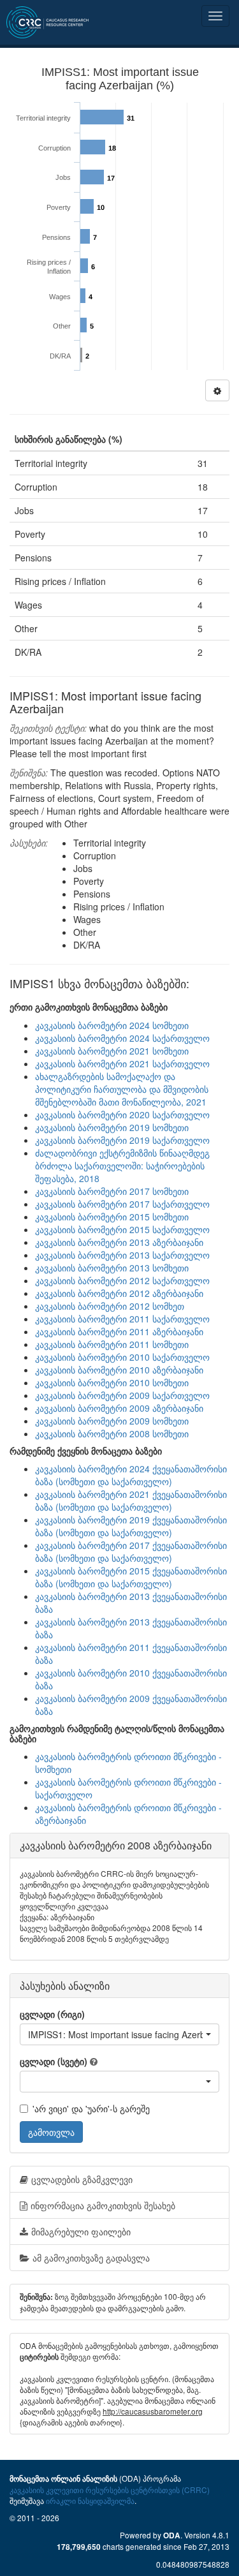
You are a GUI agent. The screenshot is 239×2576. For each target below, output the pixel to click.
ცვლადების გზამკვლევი (82, 2179)
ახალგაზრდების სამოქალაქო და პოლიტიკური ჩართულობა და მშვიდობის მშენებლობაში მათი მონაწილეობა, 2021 (122, 1089)
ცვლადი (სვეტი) (54, 2061)
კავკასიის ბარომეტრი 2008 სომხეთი (112, 1433)
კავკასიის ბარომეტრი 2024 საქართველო (122, 1038)
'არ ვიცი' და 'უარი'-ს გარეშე (91, 2108)
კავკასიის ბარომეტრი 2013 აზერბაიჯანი (119, 1242)
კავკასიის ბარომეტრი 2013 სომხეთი (112, 1268)
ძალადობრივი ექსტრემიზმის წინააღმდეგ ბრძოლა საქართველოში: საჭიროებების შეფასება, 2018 (122, 1166)
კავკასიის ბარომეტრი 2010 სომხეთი (112, 1382)
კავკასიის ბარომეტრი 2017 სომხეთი (112, 1191)
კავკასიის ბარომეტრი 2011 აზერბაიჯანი (119, 1331)
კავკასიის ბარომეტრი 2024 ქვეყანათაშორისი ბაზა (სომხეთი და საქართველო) (131, 1475)
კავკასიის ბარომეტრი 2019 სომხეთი (112, 1127)
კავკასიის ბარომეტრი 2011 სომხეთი (112, 1344)
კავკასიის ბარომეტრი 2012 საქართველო (122, 1280)
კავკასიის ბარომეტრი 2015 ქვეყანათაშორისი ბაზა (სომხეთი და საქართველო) (131, 1577)
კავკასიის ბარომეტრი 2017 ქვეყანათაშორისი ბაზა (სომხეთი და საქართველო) (131, 1551)
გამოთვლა (51, 2132)
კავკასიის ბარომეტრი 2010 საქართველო (122, 1357)
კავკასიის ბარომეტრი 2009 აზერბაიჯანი (119, 1408)
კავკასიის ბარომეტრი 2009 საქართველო (122, 1395)
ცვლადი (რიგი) (52, 2014)
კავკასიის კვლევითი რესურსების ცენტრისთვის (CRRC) (110, 2490)
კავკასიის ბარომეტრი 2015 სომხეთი (112, 1217)
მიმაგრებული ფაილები (81, 2232)
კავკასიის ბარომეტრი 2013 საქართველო (122, 1255)
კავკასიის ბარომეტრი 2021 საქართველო (122, 1063)
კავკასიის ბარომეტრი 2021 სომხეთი (112, 1051)
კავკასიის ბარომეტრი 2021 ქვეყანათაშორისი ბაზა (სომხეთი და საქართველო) (131, 1500)
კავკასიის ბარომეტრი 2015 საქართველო (122, 1229)
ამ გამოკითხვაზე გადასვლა (91, 2258)
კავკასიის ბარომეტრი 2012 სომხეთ (110, 1306)
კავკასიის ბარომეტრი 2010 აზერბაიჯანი (119, 1370)
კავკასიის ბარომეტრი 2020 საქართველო (122, 1114)
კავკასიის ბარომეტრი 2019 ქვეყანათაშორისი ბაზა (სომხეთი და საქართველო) (131, 1526)
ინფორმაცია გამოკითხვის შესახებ (103, 2205)
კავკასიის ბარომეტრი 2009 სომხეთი (112, 1421)
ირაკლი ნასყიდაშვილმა (90, 2500)
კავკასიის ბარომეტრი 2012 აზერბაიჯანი (119, 1293)
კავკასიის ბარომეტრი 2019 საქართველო (122, 1140)
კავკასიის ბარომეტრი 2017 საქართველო (122, 1204)
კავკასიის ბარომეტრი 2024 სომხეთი (112, 1025)
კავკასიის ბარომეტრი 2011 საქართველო (122, 1319)
